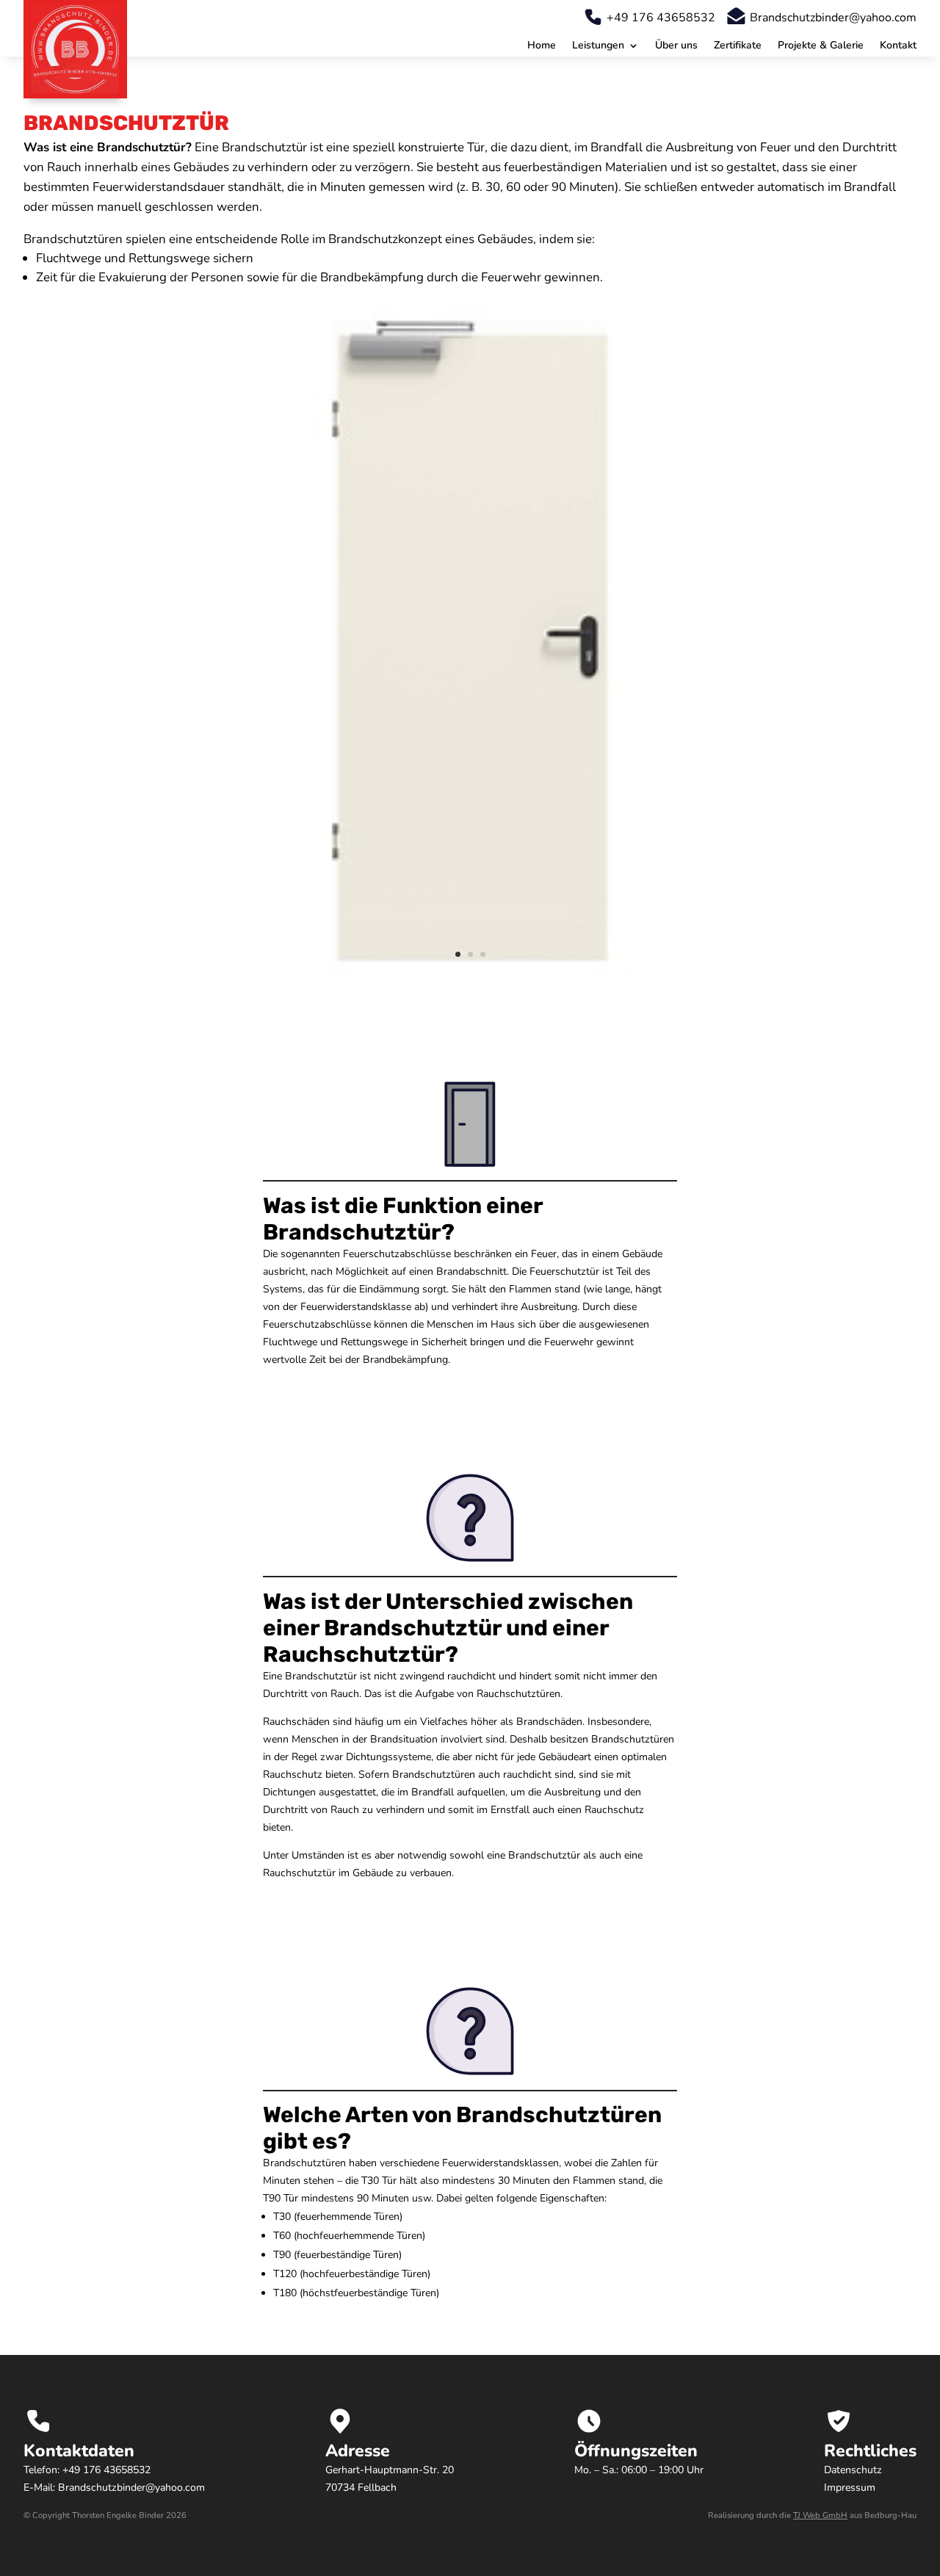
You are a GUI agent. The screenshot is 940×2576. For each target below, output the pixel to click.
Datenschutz (853, 2470)
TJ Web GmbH (820, 2515)
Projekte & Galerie (821, 46)
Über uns (676, 46)
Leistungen (598, 46)
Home (542, 46)
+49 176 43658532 (661, 18)
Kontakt (898, 46)
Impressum (850, 2488)
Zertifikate (738, 46)
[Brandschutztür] (470, 972)
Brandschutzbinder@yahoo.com (833, 18)
